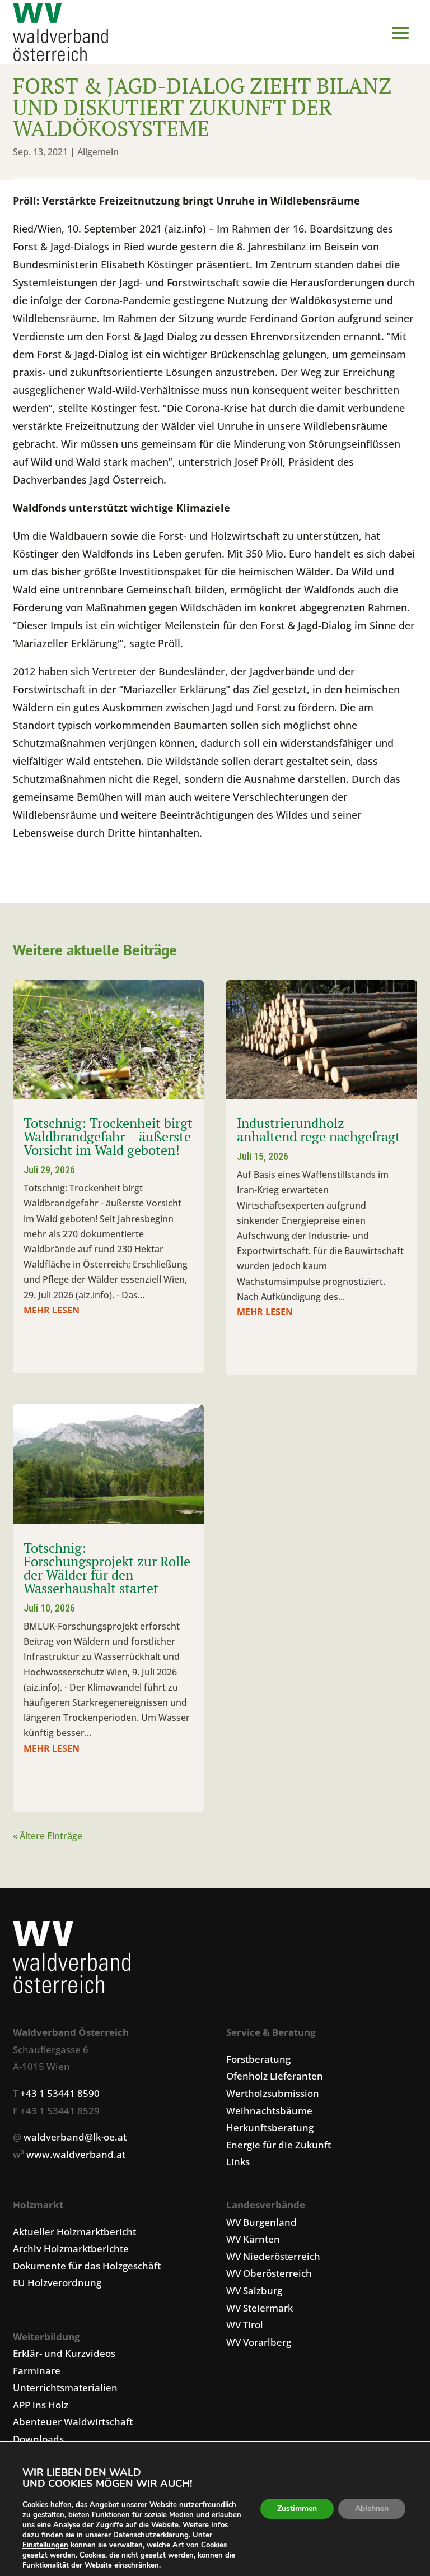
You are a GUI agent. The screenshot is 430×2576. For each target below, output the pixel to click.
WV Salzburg (254, 2290)
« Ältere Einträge (48, 1836)
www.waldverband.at (76, 2154)
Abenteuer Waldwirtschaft (73, 2422)
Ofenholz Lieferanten (275, 2076)
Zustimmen (297, 2508)
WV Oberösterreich (269, 2273)
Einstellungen (45, 2545)
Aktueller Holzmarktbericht (74, 2232)
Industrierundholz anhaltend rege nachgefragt (319, 1130)
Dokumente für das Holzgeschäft (87, 2266)
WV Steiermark (260, 2308)
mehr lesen (52, 1310)
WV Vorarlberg (259, 2342)
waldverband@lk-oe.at (75, 2137)
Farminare (37, 2371)
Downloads (38, 2439)
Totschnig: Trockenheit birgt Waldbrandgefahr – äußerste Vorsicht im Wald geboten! (108, 1136)
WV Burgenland (261, 2222)
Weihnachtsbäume (269, 2111)
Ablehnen (372, 2508)
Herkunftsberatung (270, 2127)
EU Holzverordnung (57, 2283)
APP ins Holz (41, 2405)
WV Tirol (245, 2325)
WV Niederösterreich (273, 2256)
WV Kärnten (253, 2239)
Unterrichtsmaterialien (65, 2387)
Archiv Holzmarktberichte (71, 2248)
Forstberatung (258, 2059)
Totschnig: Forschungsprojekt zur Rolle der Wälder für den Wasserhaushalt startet (107, 1568)
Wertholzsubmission (273, 2093)
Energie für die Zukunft (279, 2145)
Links (238, 2162)
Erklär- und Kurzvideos (64, 2353)
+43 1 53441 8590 (60, 2093)
